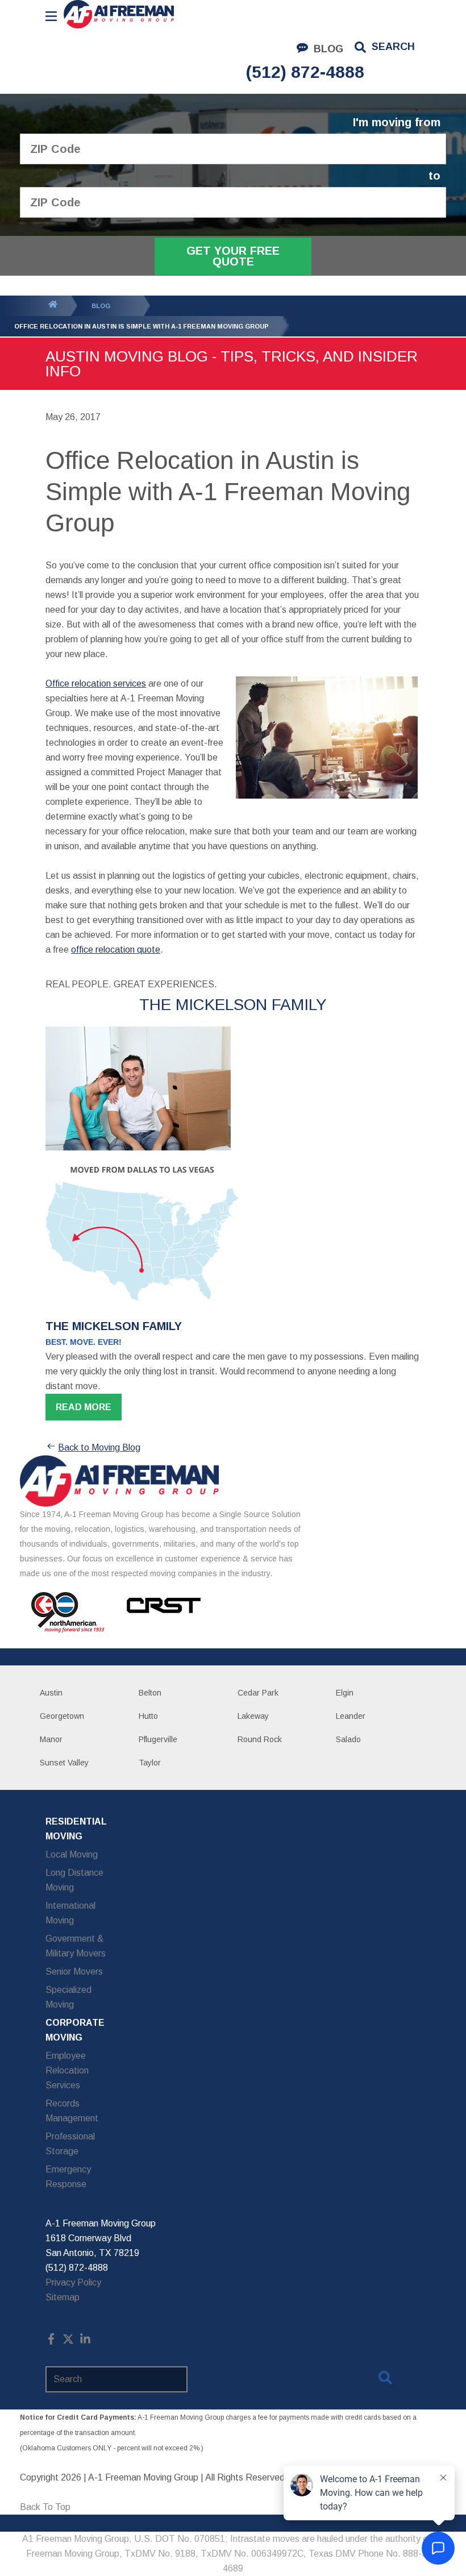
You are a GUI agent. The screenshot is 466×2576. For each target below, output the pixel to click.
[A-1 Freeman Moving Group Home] (119, 14)
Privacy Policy (73, 2282)
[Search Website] (385, 2380)
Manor (51, 1739)
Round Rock (260, 1739)
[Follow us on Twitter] (68, 2342)
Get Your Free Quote (233, 256)
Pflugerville (158, 1739)
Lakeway (253, 1716)
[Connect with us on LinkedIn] (85, 2342)
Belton (150, 1693)
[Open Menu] (51, 16)
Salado (348, 1739)
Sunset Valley (64, 1763)
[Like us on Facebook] (51, 2342)
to (434, 176)
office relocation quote (116, 950)
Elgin (345, 1693)
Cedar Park (258, 1693)
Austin (51, 1693)
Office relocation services (96, 684)
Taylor (150, 1763)
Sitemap (63, 2297)
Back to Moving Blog (99, 1447)
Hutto (148, 1716)
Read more (84, 1407)
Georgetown (62, 1716)
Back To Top (45, 2507)
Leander (351, 1716)
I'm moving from (397, 122)
